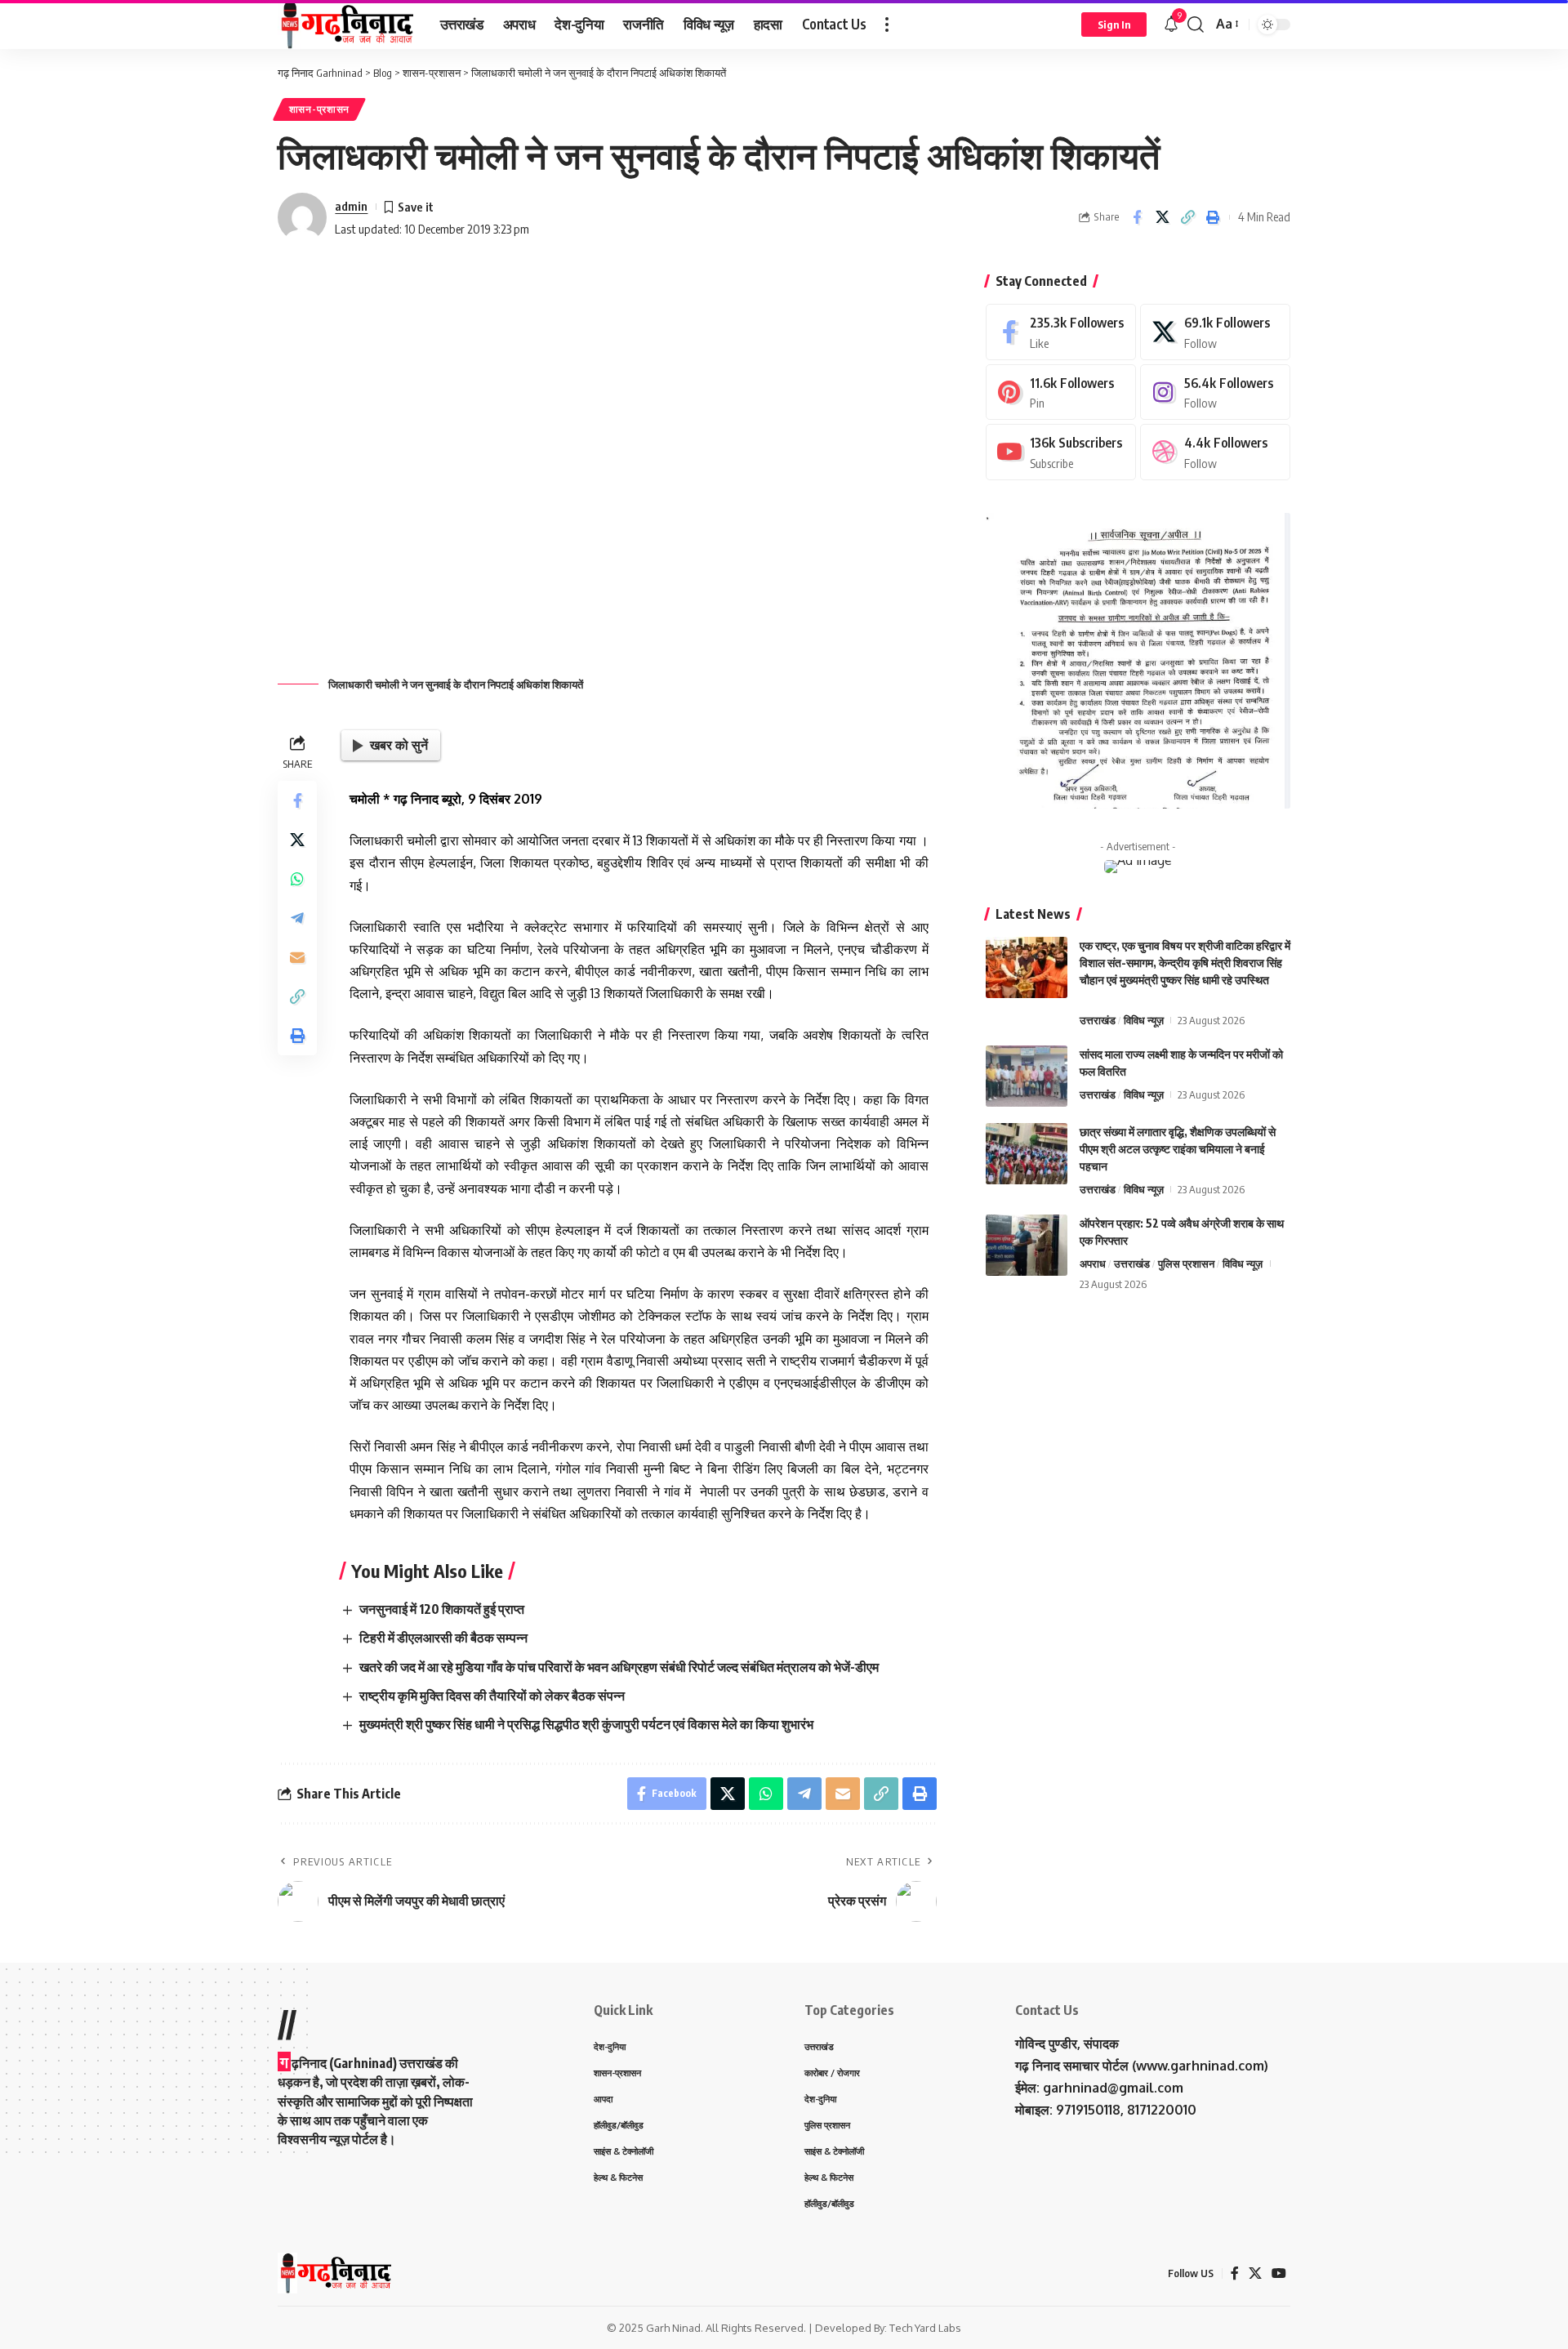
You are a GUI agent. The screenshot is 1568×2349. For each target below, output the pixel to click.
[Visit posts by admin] (302, 217)
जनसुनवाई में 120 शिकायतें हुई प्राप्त (442, 1609)
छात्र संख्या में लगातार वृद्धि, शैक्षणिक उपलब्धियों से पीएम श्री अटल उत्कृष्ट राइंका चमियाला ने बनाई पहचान (1178, 1149)
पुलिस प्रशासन (1186, 1264)
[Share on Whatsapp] (297, 880)
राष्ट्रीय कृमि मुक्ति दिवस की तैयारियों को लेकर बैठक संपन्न (492, 1696)
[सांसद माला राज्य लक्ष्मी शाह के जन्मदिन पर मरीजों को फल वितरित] (1027, 1076)
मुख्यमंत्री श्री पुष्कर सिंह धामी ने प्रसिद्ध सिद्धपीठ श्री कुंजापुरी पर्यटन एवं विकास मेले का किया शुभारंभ (586, 1724)
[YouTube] (1279, 2273)
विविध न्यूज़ (1144, 1020)
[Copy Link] (1187, 217)
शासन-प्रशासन (319, 109)
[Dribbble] (1215, 452)
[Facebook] (1061, 332)
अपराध (1093, 1264)
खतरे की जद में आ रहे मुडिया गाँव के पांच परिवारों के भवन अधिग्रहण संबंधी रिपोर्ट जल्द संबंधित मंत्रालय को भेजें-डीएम (619, 1667)
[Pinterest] (1061, 392)
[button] (887, 25)
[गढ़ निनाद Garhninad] (346, 25)
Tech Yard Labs (925, 2328)
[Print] (1213, 217)
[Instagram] (1215, 392)
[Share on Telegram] (297, 919)
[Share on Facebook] (1137, 217)
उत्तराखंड (1098, 1020)
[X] (1215, 332)
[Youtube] (1061, 452)
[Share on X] (1162, 217)
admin (351, 206)
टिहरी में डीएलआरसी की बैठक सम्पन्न (443, 1638)
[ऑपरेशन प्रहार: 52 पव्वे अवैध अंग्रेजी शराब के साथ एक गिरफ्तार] (1027, 1245)
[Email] (297, 958)
